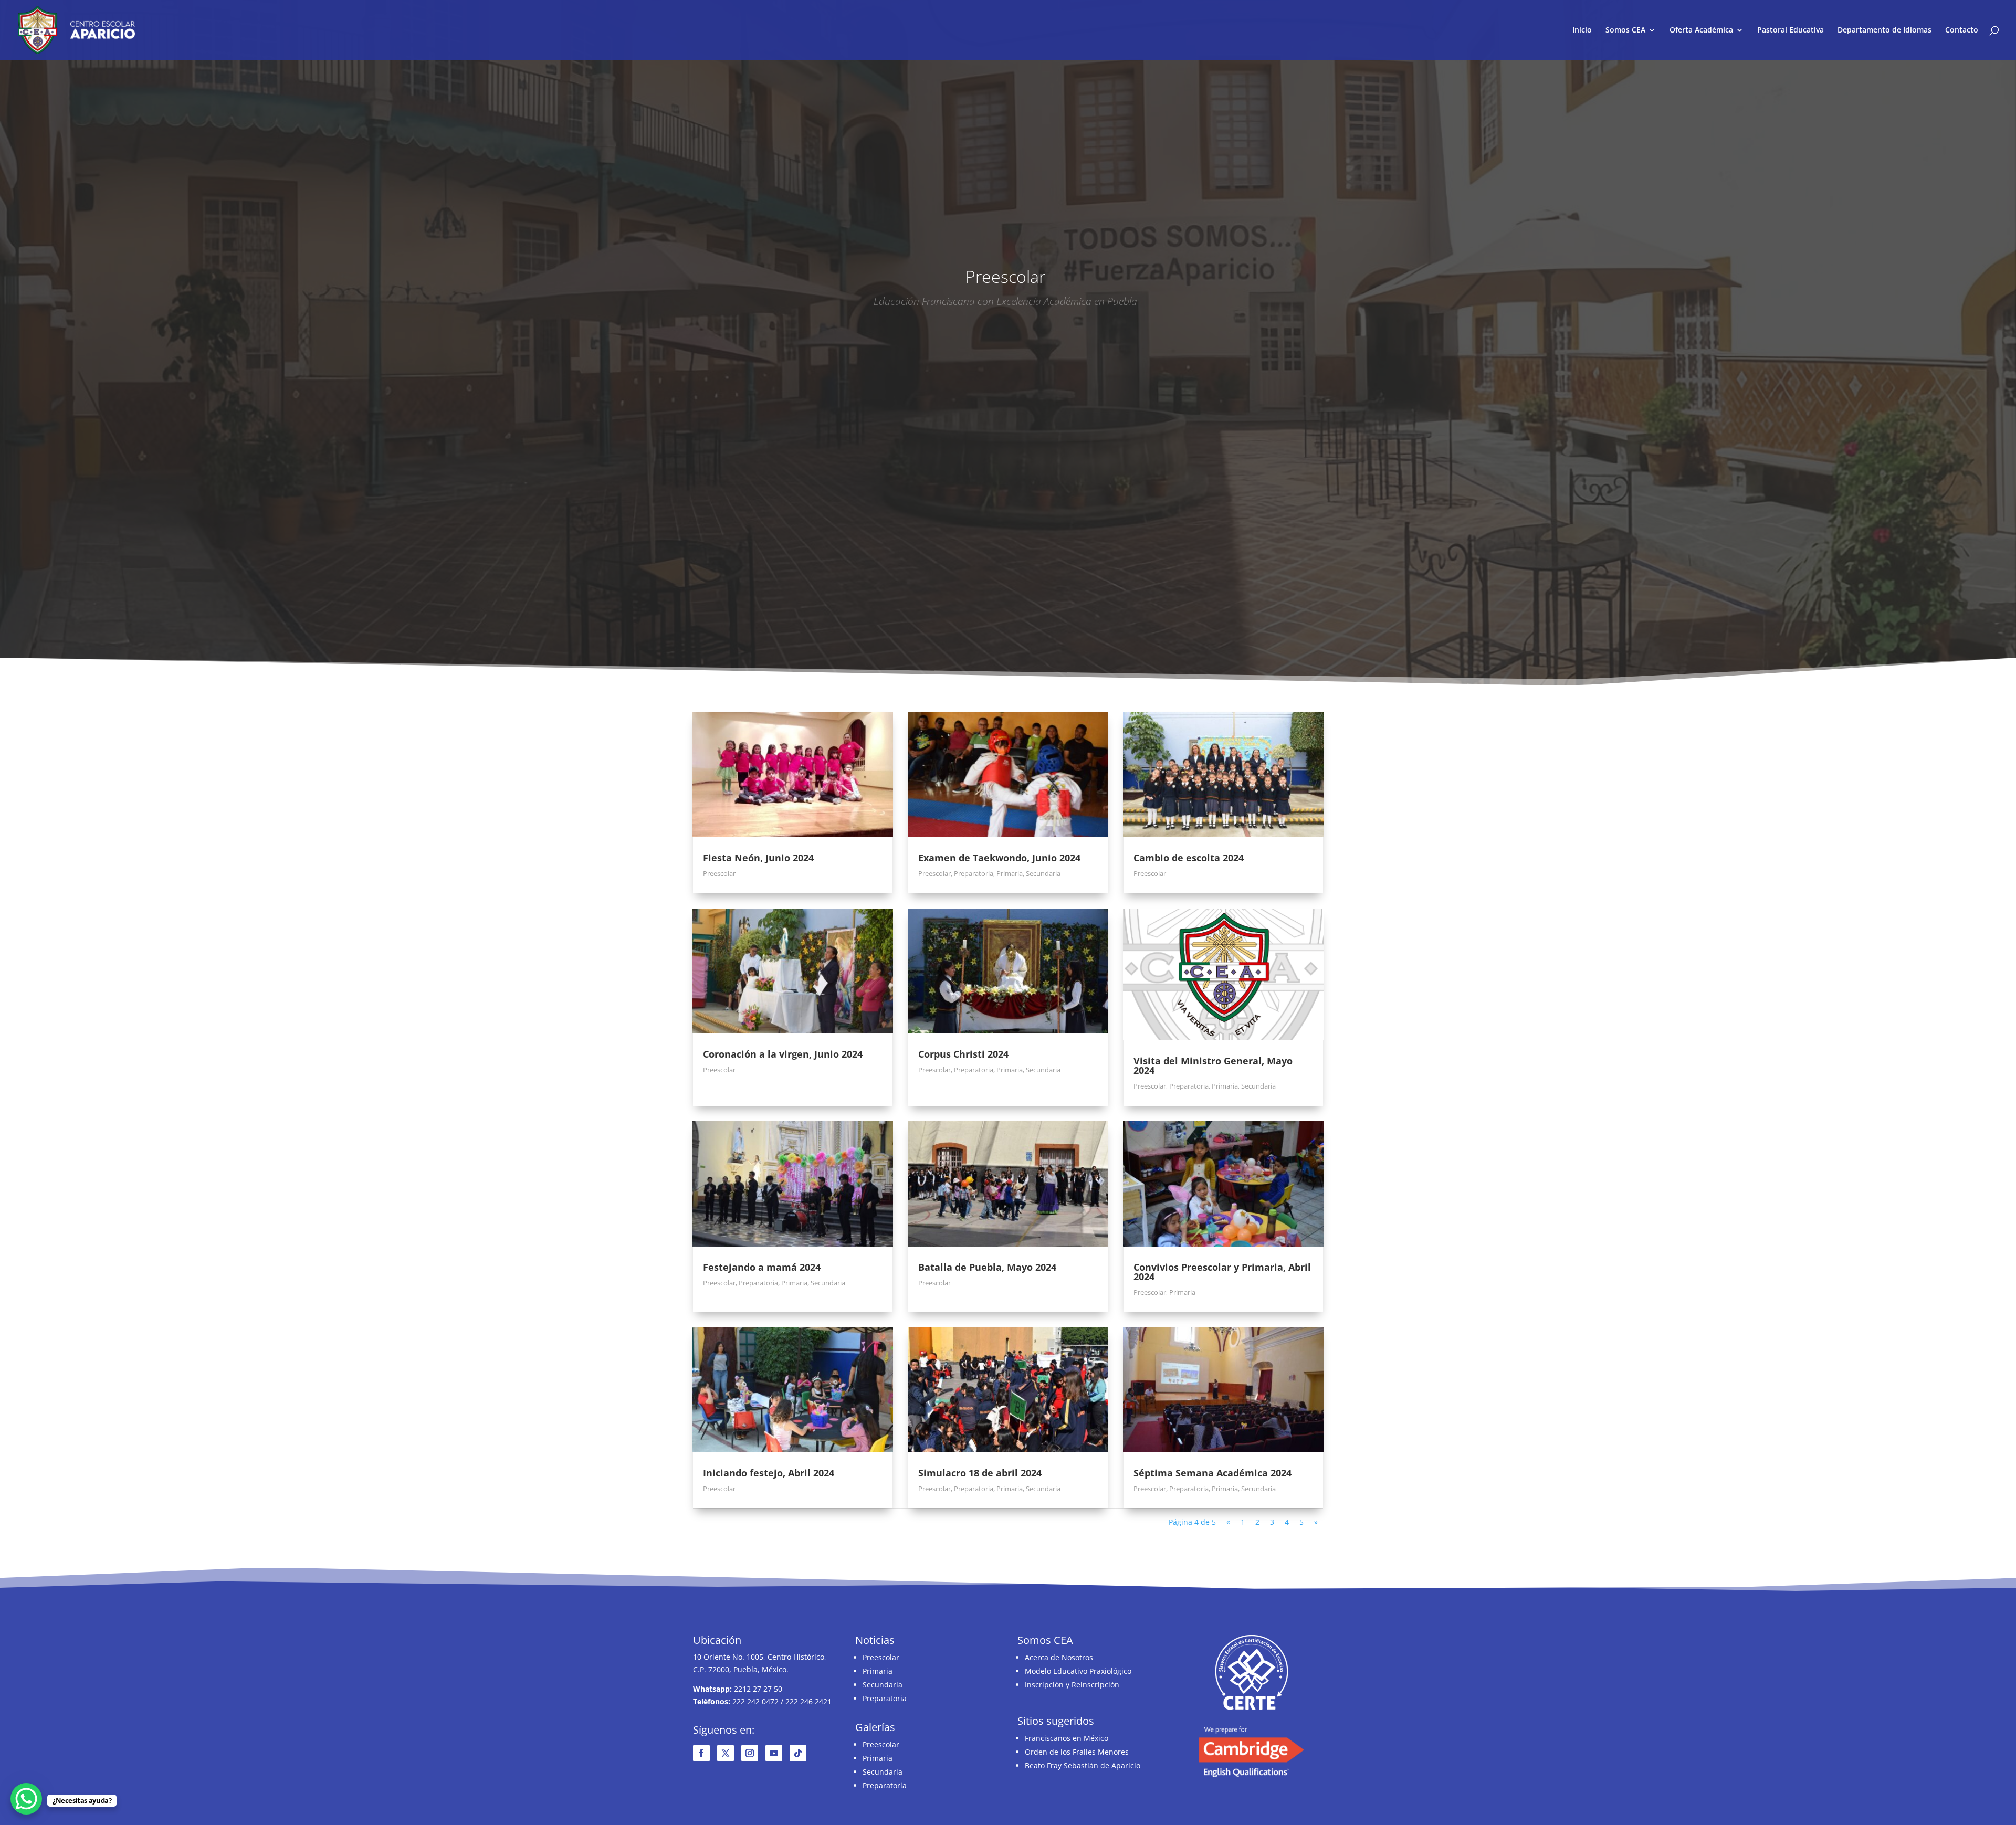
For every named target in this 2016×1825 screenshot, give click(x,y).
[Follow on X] (726, 1753)
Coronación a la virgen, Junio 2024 (783, 1054)
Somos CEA (1625, 30)
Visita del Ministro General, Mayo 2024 (1213, 1066)
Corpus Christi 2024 (963, 1054)
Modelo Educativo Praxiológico (1078, 1671)
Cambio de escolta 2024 (1189, 858)
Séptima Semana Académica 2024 (1212, 1473)
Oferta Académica (1701, 30)
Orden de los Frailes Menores (1077, 1752)
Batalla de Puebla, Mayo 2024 (987, 1267)
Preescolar (719, 873)
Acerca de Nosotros (1059, 1657)
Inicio (1582, 30)
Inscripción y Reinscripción (1072, 1685)
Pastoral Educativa (1791, 30)
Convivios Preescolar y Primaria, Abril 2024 (1222, 1272)
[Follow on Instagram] (750, 1753)
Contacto (1962, 30)
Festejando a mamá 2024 (762, 1267)
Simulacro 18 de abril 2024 (980, 1473)
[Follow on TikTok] (798, 1753)
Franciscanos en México (1067, 1738)
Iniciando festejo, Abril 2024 (769, 1473)
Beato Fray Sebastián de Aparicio (1083, 1765)
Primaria (1010, 873)
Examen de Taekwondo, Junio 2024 (999, 858)
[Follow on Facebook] (701, 1753)
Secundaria (1043, 873)
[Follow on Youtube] (774, 1753)
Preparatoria (974, 873)
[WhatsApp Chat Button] (26, 1799)
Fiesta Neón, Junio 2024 (758, 858)
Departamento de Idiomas (1884, 30)
